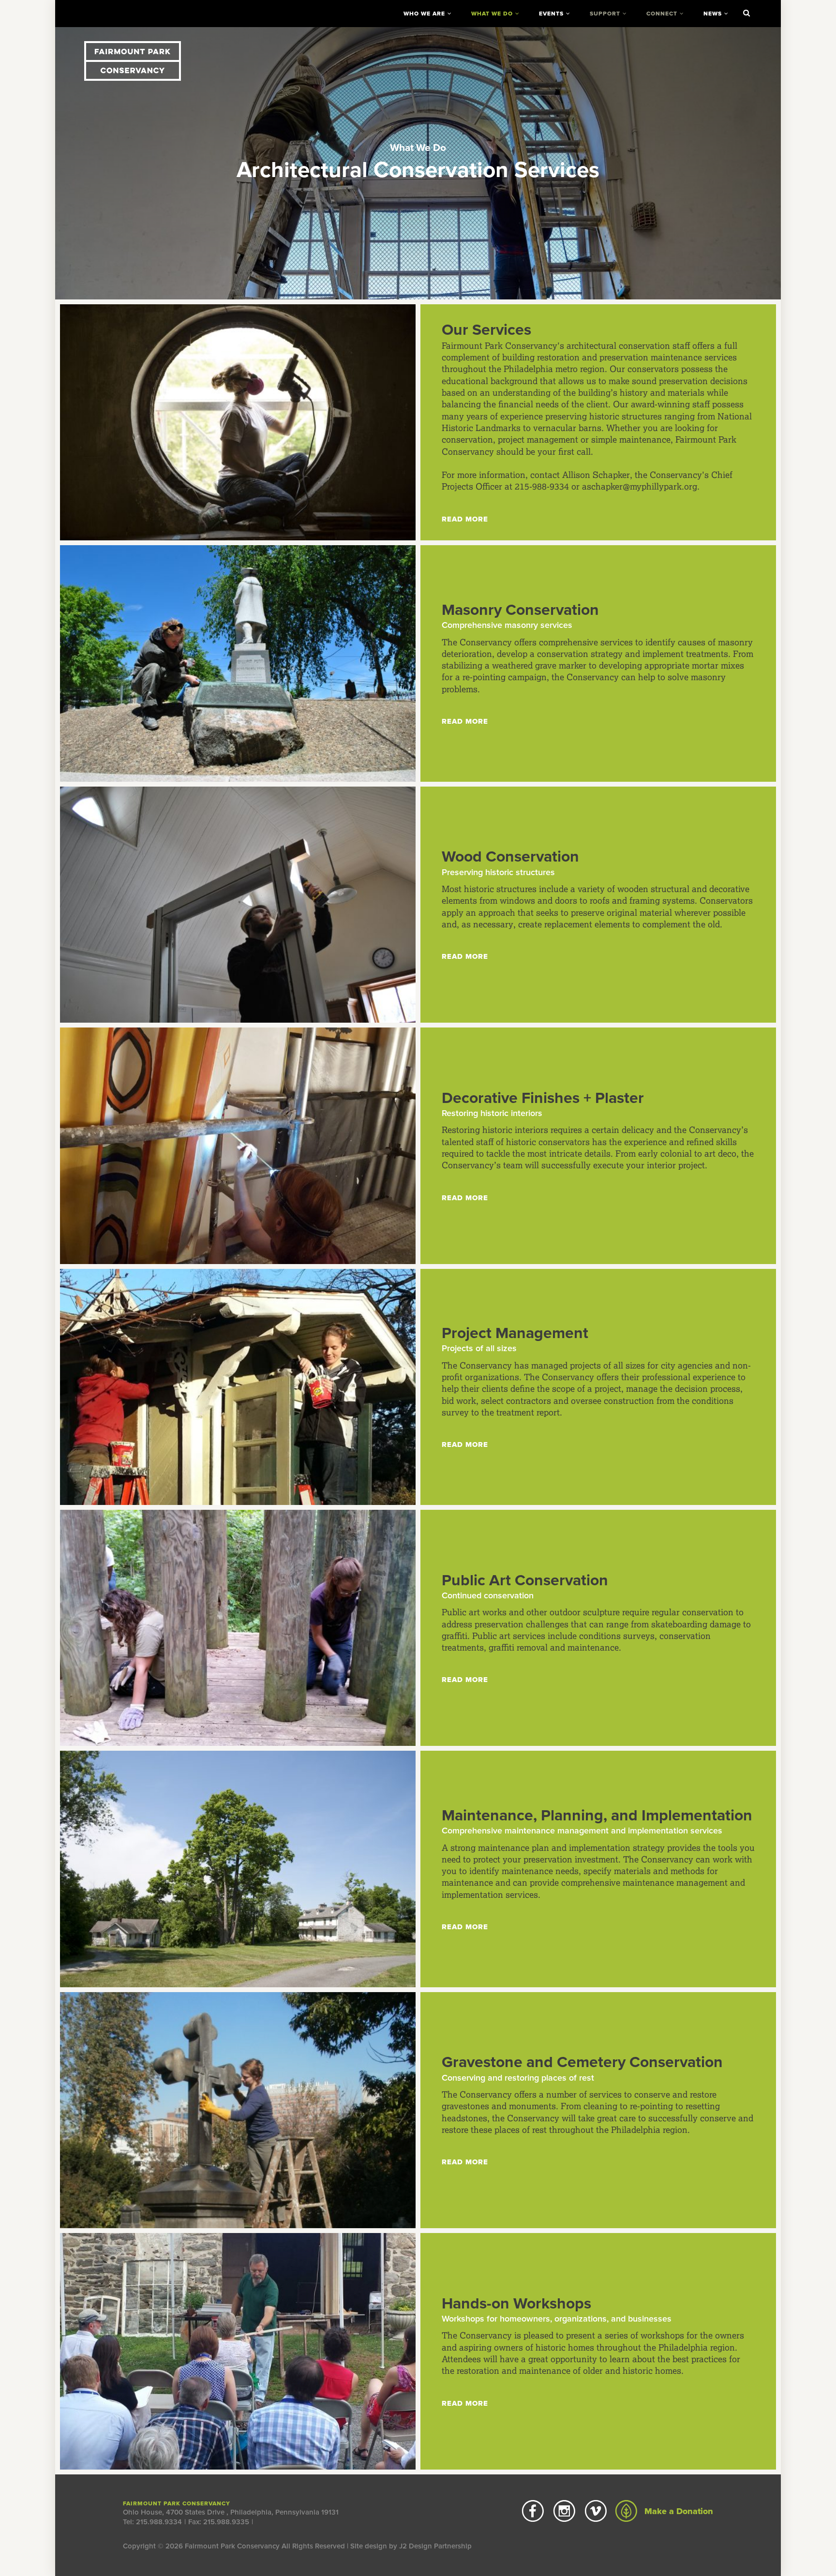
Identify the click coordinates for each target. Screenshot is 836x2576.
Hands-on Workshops (516, 2304)
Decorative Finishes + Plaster (543, 1098)
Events (551, 14)
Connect (662, 14)
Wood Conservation (510, 857)
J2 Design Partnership (435, 2546)
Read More (465, 519)
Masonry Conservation (520, 610)
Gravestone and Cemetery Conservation (582, 2062)
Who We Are (424, 14)
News (713, 14)
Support (605, 14)
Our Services (486, 330)
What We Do (492, 14)
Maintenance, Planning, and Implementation (597, 1816)
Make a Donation (678, 2511)
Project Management (515, 1333)
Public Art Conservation (525, 1580)
